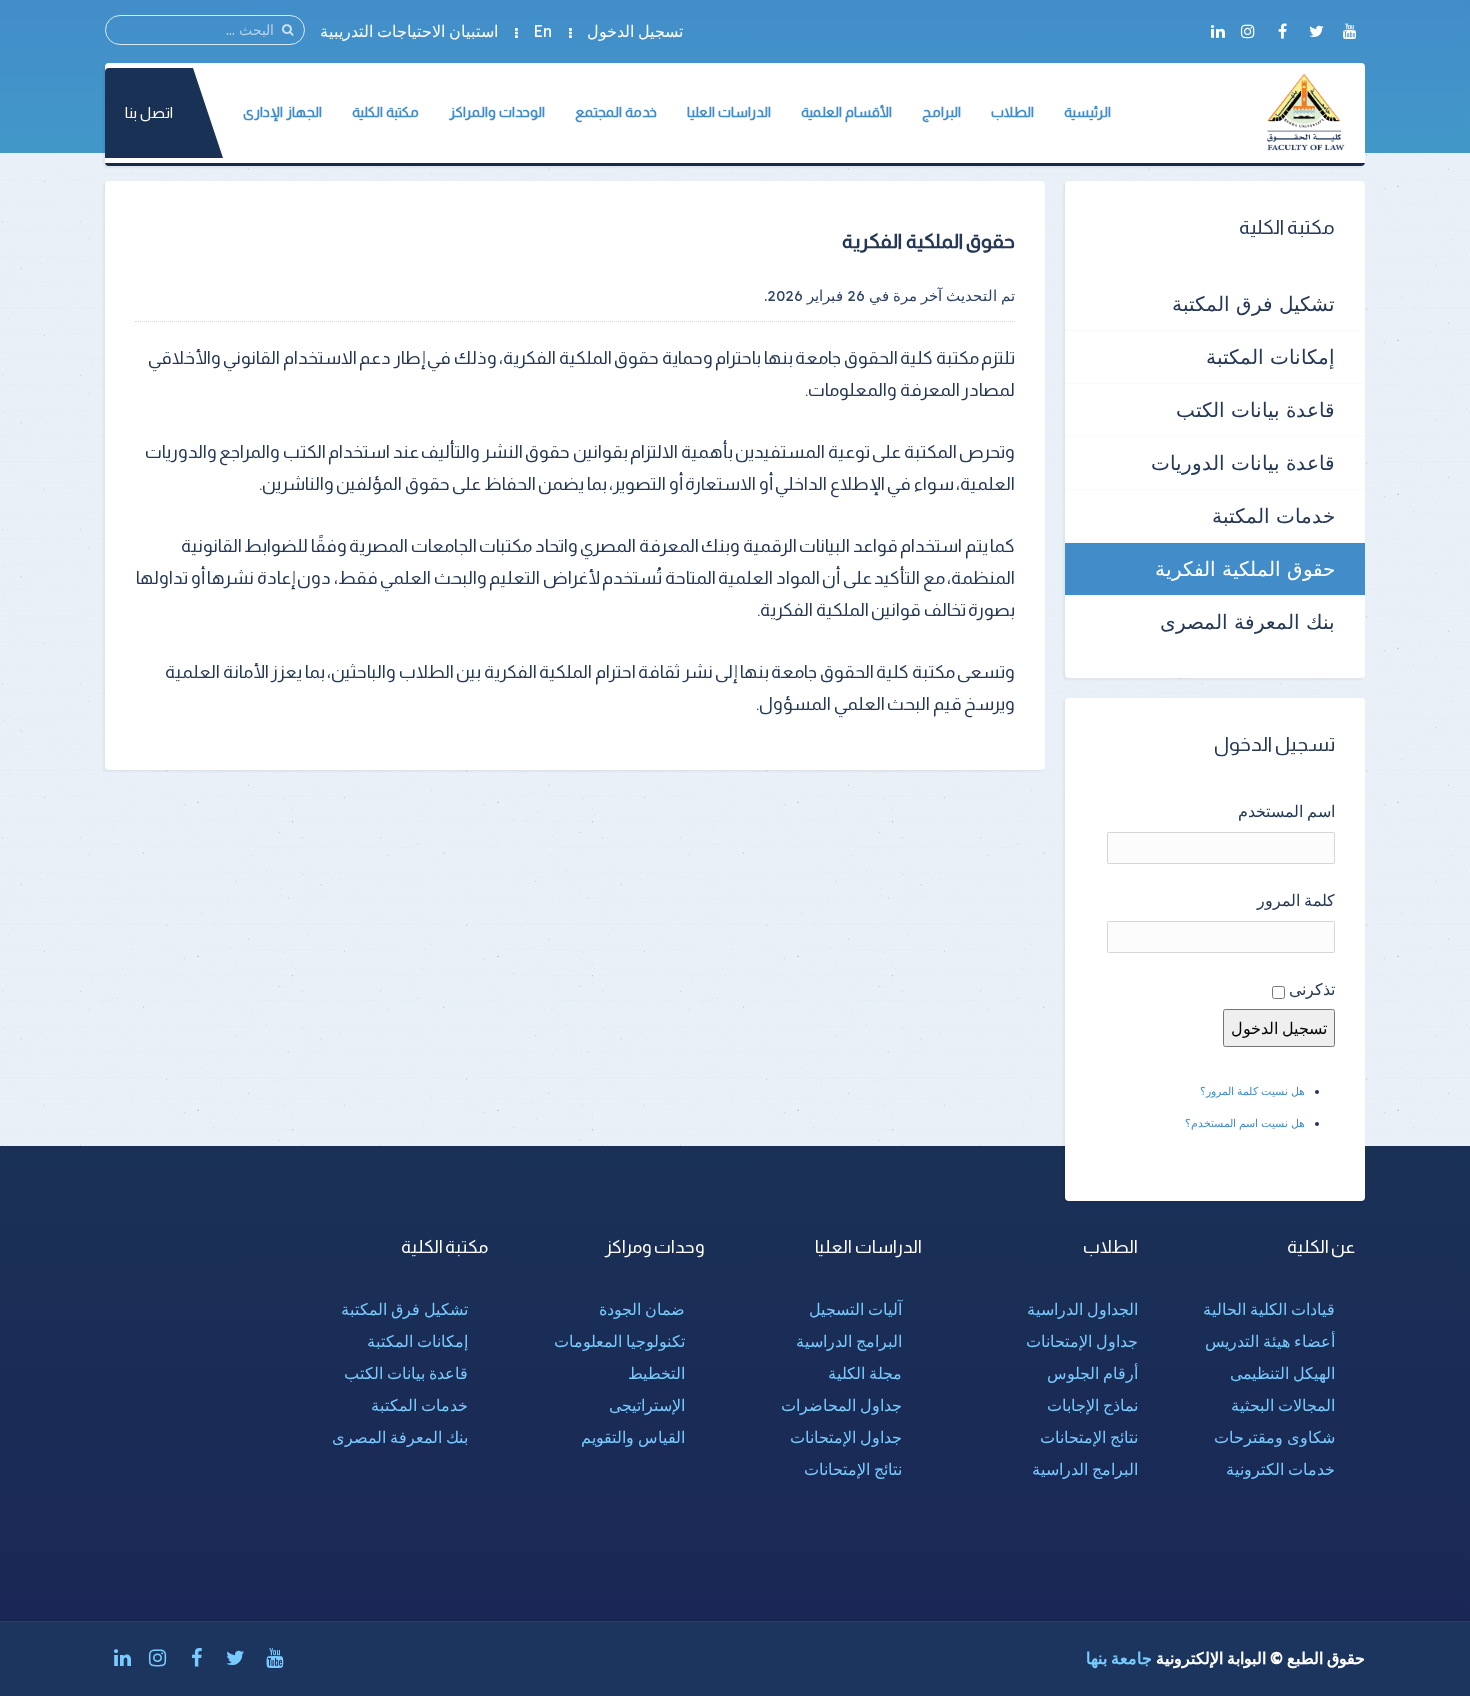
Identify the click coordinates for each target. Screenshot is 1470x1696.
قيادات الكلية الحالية (1269, 1309)
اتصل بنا (149, 112)
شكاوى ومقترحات (1274, 1437)
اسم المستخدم (1286, 811)
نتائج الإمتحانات (1089, 1437)
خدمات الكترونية (1280, 1469)
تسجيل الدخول (635, 31)
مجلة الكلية (865, 1373)
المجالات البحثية (1283, 1405)
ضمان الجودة (642, 1309)
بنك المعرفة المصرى (1247, 621)
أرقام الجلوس (1092, 1373)
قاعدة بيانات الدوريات (1243, 462)
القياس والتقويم (633, 1437)
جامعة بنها (1119, 1658)
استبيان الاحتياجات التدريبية (409, 31)
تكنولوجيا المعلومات (619, 1341)
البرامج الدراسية (1085, 1469)
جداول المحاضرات (841, 1405)
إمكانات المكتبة (1270, 356)
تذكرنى (1312, 989)
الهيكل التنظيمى (1282, 1373)
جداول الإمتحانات (1082, 1341)
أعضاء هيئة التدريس (1270, 1341)
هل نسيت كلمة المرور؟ (1252, 1091)
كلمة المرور (1296, 900)
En (542, 31)
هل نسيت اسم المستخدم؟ (1245, 1123)
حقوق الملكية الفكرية (1245, 568)
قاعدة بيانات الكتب (1255, 409)
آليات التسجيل (855, 1309)
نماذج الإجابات (1092, 1405)
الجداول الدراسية (1082, 1309)
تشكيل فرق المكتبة (1253, 303)
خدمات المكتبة (1273, 515)
